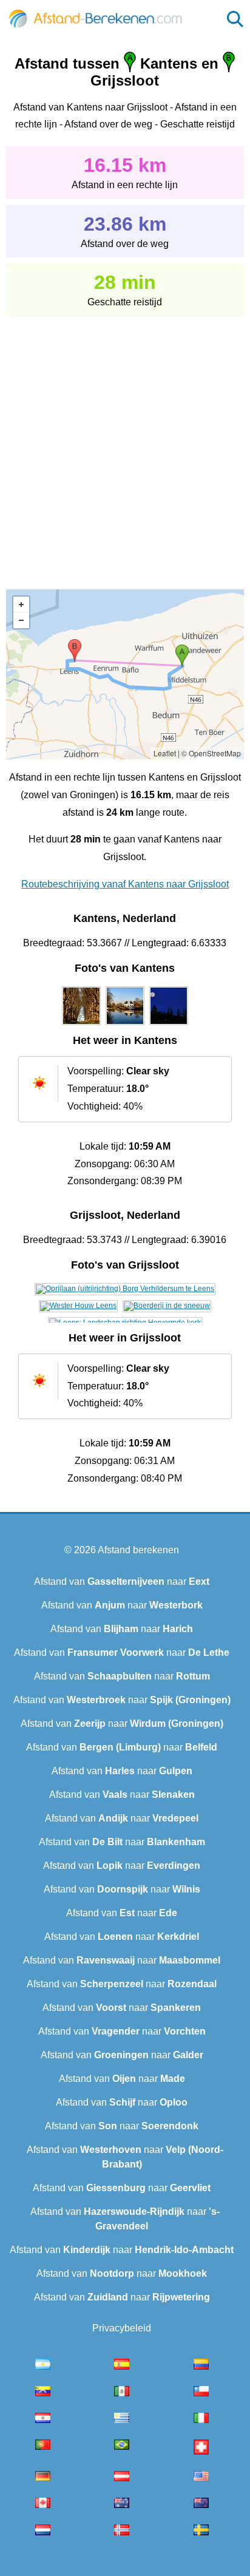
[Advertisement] (125, 444)
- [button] (21, 620)
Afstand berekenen (138, 1550)
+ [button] (21, 605)
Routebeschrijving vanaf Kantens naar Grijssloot (125, 884)
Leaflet (165, 753)
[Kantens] (81, 1025)
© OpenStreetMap (211, 753)
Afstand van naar (122, 1581)
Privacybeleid (122, 2328)
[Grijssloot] (125, 1289)
